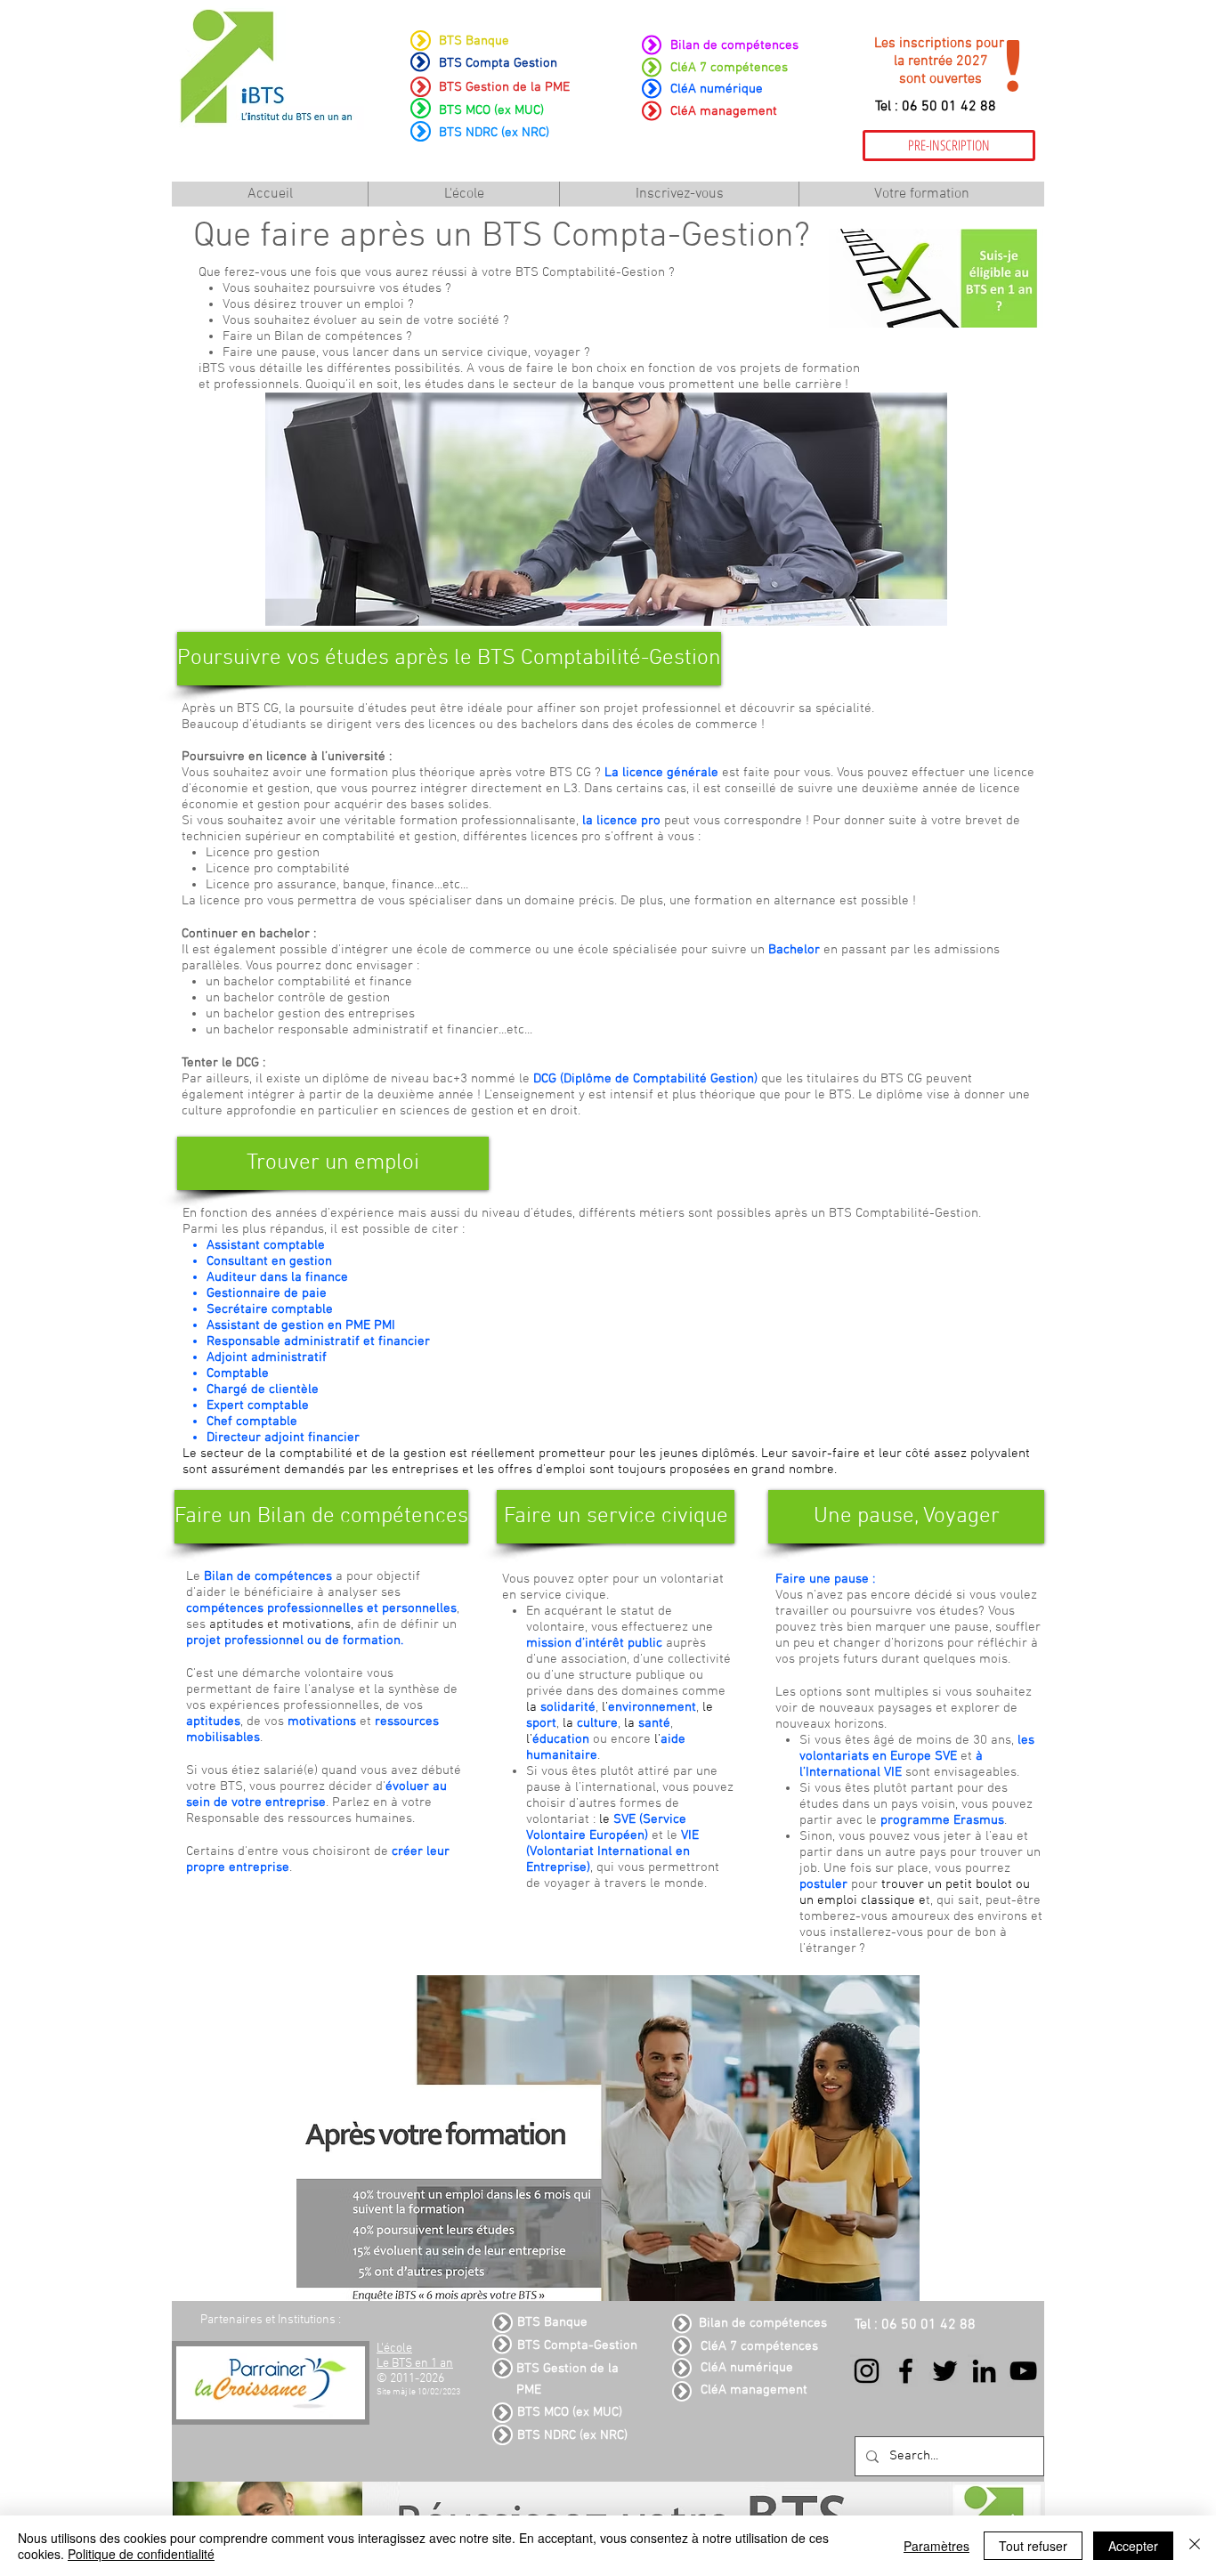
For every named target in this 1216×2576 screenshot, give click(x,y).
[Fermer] (1195, 2546)
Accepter (1133, 2546)
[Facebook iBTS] (906, 2371)
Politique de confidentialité (141, 2554)
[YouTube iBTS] (1023, 2371)
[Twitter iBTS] (945, 2371)
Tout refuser (1033, 2546)
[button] (447, 659)
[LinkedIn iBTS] (984, 2371)
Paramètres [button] (936, 2546)
